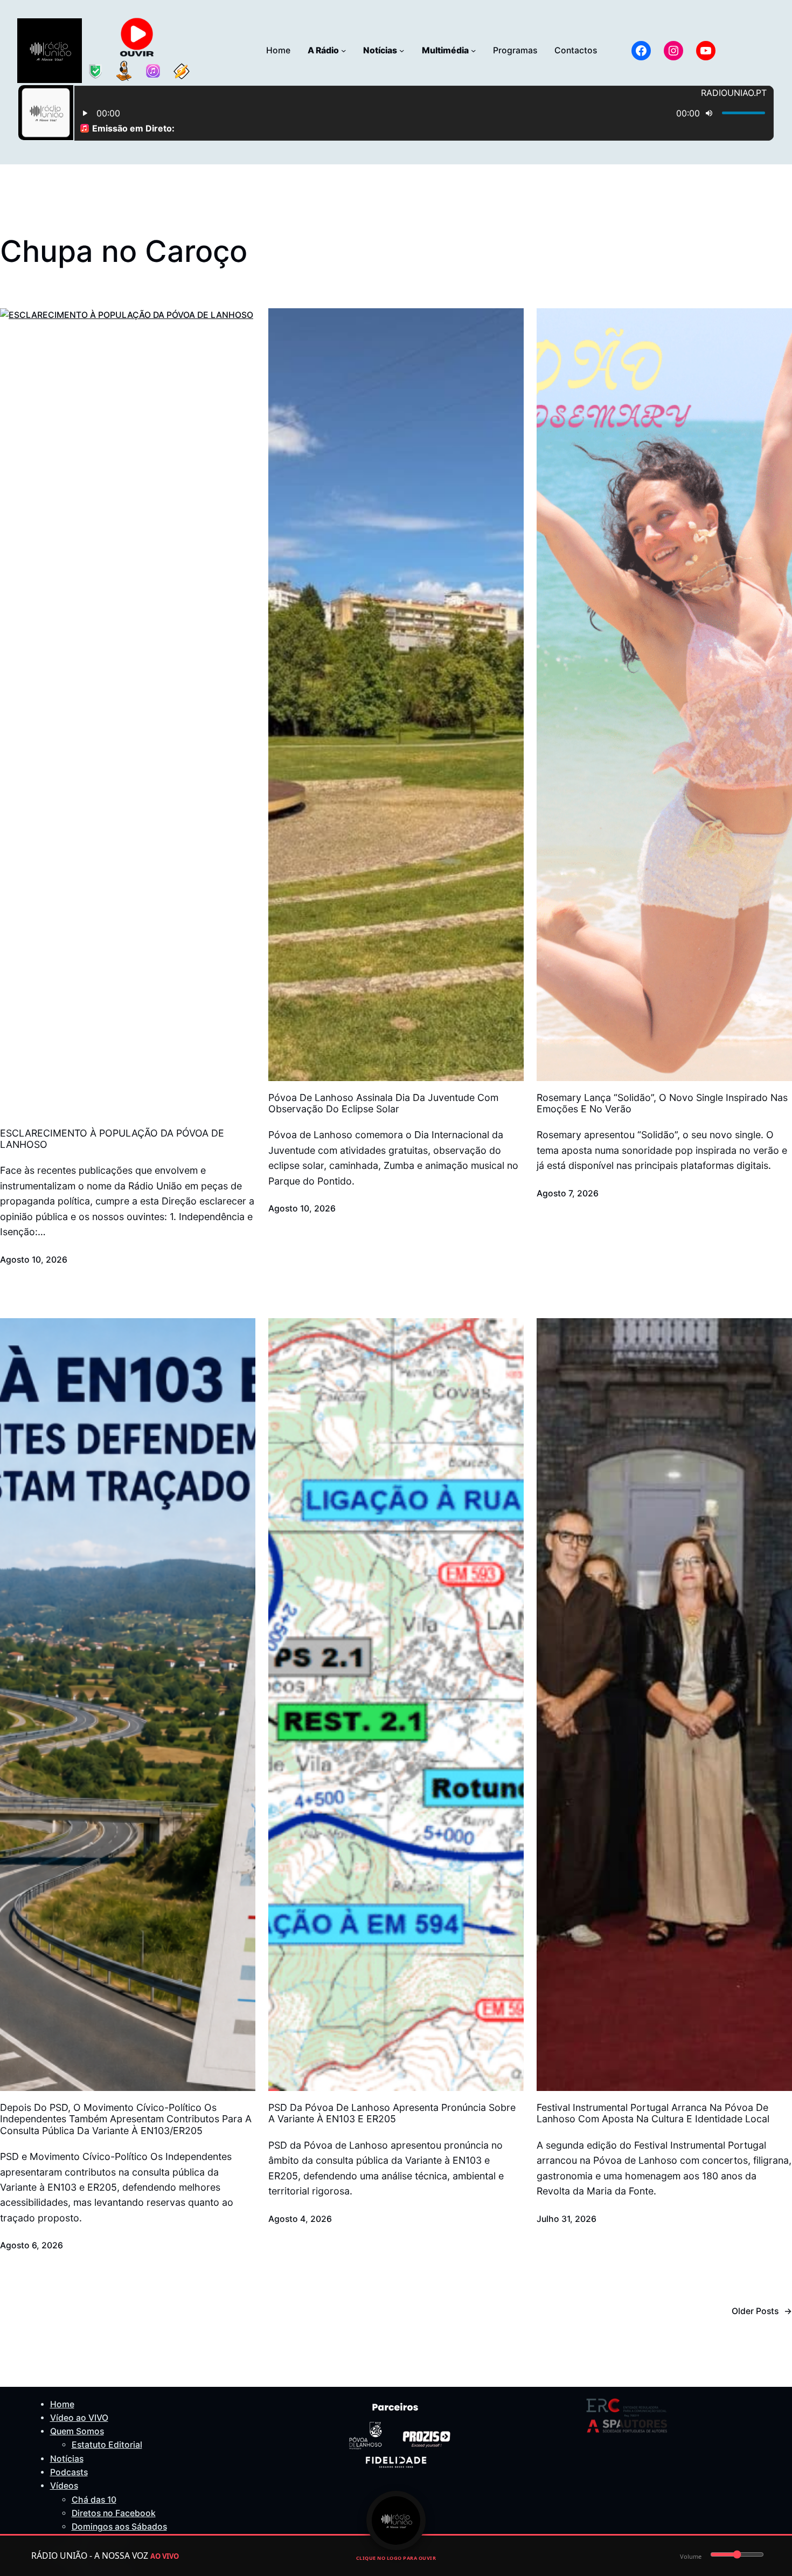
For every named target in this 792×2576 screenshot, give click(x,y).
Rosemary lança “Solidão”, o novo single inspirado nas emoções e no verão (662, 1103)
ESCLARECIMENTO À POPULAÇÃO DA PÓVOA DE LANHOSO (112, 1139)
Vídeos (64, 2486)
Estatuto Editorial (107, 2445)
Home (62, 2404)
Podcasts (69, 2472)
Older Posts (762, 2311)
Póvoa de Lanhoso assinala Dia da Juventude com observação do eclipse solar (383, 1103)
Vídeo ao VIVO (79, 2418)
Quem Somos (77, 2431)
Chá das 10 (94, 2500)
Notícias (67, 2459)
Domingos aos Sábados (119, 2527)
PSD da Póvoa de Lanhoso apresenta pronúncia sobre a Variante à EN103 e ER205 (392, 2113)
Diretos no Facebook (114, 2513)
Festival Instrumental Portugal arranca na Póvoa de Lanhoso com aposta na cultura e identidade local (653, 2113)
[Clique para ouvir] (396, 2520)
